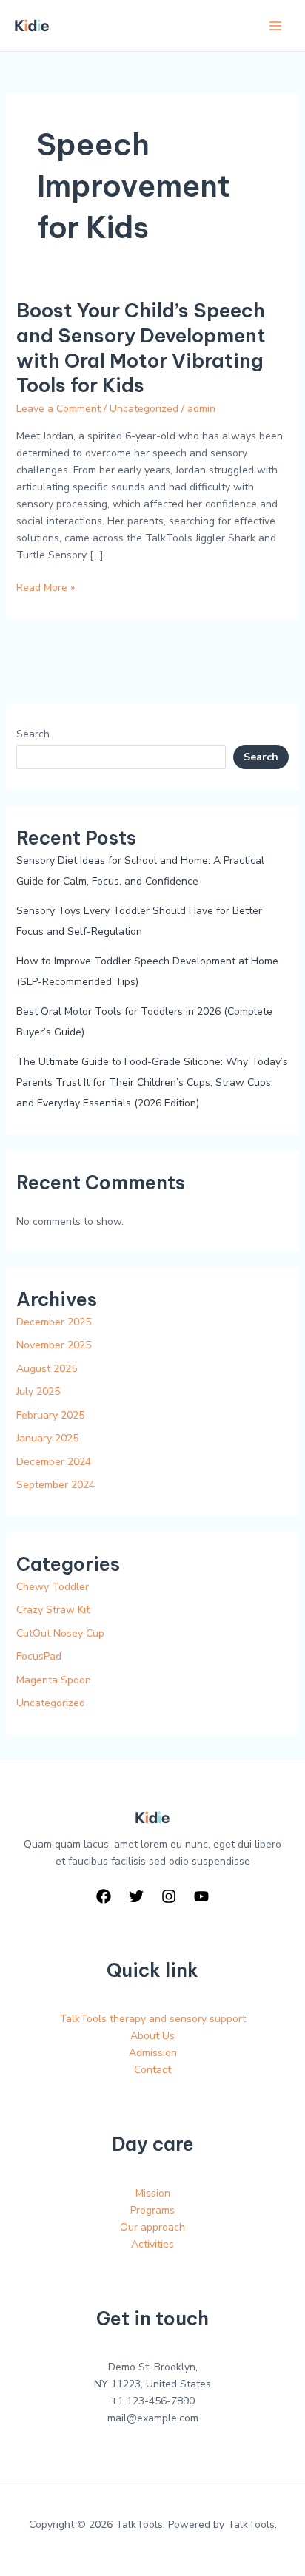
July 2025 (38, 1392)
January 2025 (47, 1438)
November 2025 (54, 1345)
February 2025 (50, 1415)
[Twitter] (136, 1896)
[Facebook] (104, 1896)
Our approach (152, 2227)
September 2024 (56, 1485)
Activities (152, 2244)
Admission (153, 2053)
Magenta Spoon (54, 1680)
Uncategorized (144, 409)
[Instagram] (169, 1896)
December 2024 (54, 1462)
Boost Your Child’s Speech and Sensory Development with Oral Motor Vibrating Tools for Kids (141, 348)
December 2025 (54, 1322)
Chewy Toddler (53, 1587)
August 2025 (47, 1369)
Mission (153, 2193)
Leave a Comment (58, 409)
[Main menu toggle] (275, 26)
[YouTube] (201, 1896)
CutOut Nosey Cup (60, 1633)
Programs (152, 2210)
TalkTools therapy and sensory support (152, 2019)
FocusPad (39, 1656)
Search (33, 734)
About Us (152, 2036)
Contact (152, 2070)
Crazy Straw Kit (53, 1610)
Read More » (46, 587)
